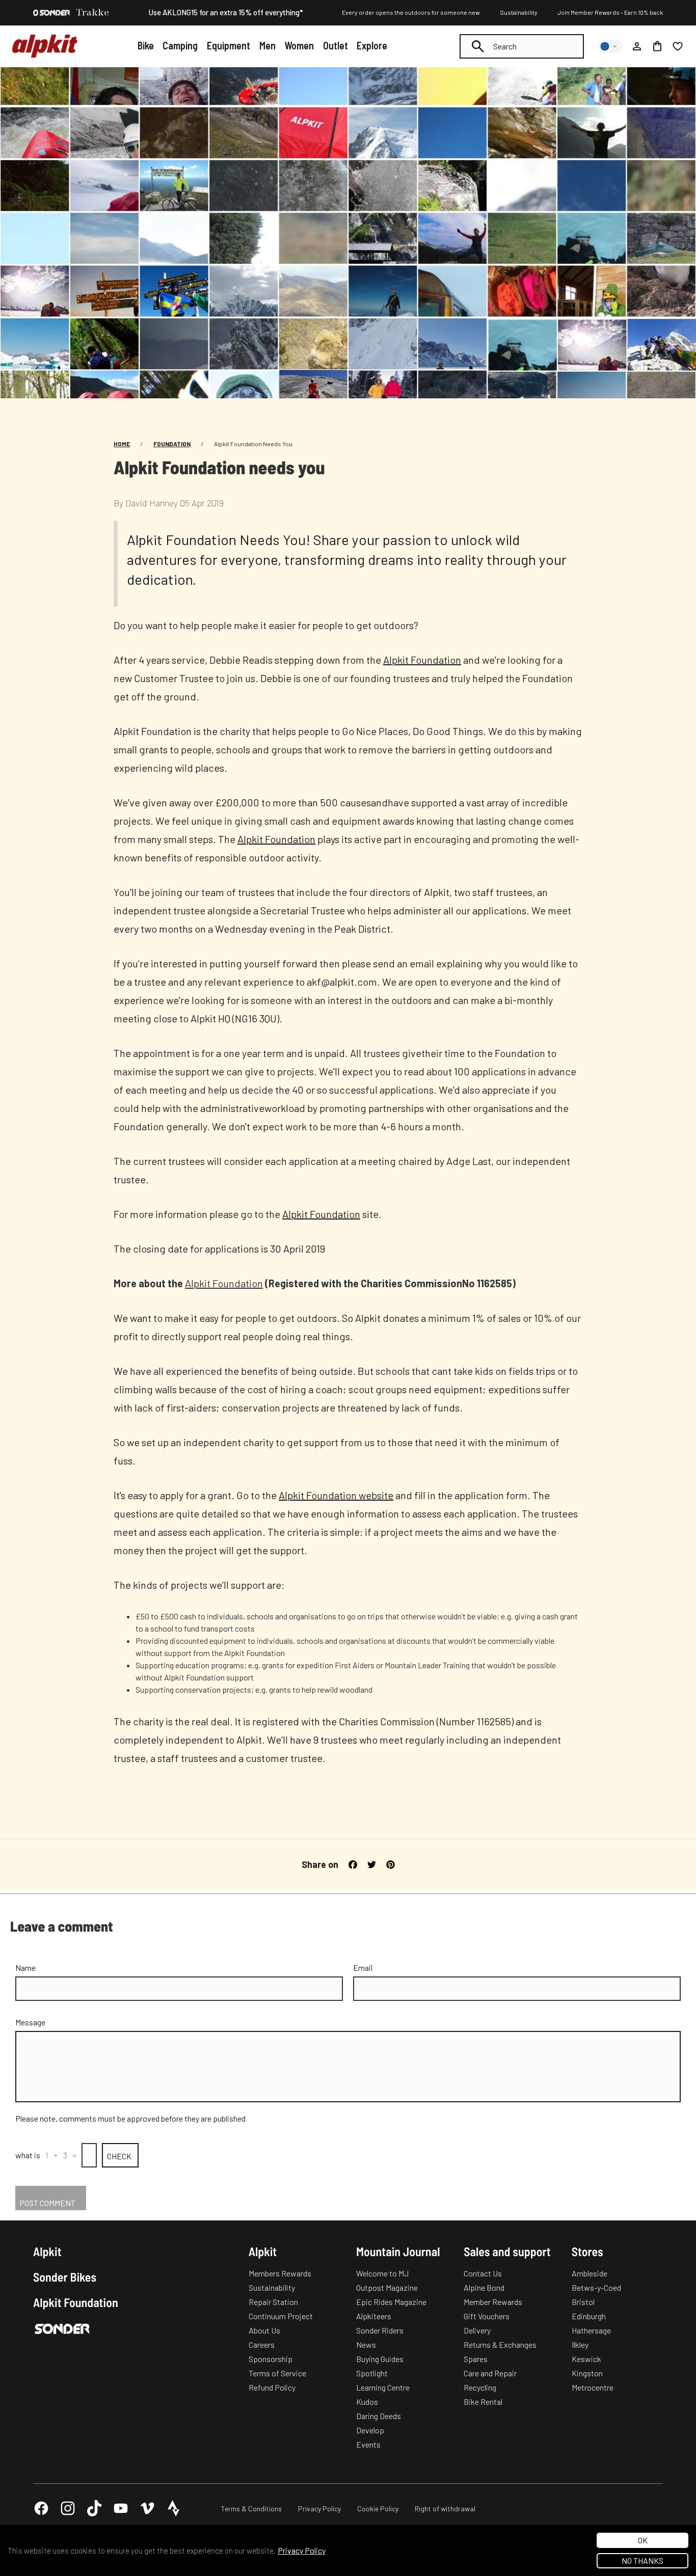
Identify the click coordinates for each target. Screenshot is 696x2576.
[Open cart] (657, 46)
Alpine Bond (484, 2287)
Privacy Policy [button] (302, 2550)
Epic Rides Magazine (391, 2302)
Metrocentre (593, 2387)
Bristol (583, 2302)
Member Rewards (493, 2302)
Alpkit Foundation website (336, 1495)
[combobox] (522, 46)
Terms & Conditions (251, 2509)
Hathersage (591, 2330)
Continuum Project (281, 2316)
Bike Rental (483, 2402)
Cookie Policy (378, 2509)
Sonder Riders (380, 2330)
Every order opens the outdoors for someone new (411, 12)
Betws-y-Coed (596, 2287)
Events (368, 2444)
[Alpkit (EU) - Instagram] (68, 2508)
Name (25, 1968)
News (366, 2344)
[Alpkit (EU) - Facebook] (41, 2508)
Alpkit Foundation (422, 660)
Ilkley (580, 2344)
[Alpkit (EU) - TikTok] (94, 2508)
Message (30, 2022)
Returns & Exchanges (500, 2344)
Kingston (587, 2373)
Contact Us (483, 2273)
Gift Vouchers (487, 2316)
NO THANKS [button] (643, 2560)
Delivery (477, 2330)
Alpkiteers (374, 2316)
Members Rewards (280, 2273)
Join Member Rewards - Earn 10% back (610, 12)
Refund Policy (272, 2387)
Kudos (367, 2402)
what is (28, 2155)
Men (267, 45)
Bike (146, 45)
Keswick (586, 2359)
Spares (476, 2359)
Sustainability (519, 12)
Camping (180, 45)
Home (122, 444)
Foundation (172, 444)
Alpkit (47, 2252)
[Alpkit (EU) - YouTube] (121, 2508)
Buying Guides (380, 2359)
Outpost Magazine (387, 2287)
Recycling (480, 2387)
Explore (372, 45)
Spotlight (372, 2373)
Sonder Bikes (65, 2277)
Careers (262, 2344)
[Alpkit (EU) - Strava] (174, 2508)
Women (299, 45)
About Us (264, 2330)
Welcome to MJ (382, 2273)
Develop (370, 2430)
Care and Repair (490, 2373)
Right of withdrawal (445, 2509)
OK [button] (643, 2540)
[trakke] (93, 13)
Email (363, 1968)
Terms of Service (277, 2373)
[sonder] (51, 13)
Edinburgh (589, 2316)
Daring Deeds (379, 2416)
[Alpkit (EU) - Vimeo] (147, 2508)
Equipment (229, 45)
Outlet (336, 45)
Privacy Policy (319, 2509)
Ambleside (590, 2273)
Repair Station (273, 2302)
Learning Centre (383, 2387)
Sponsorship (271, 2359)
